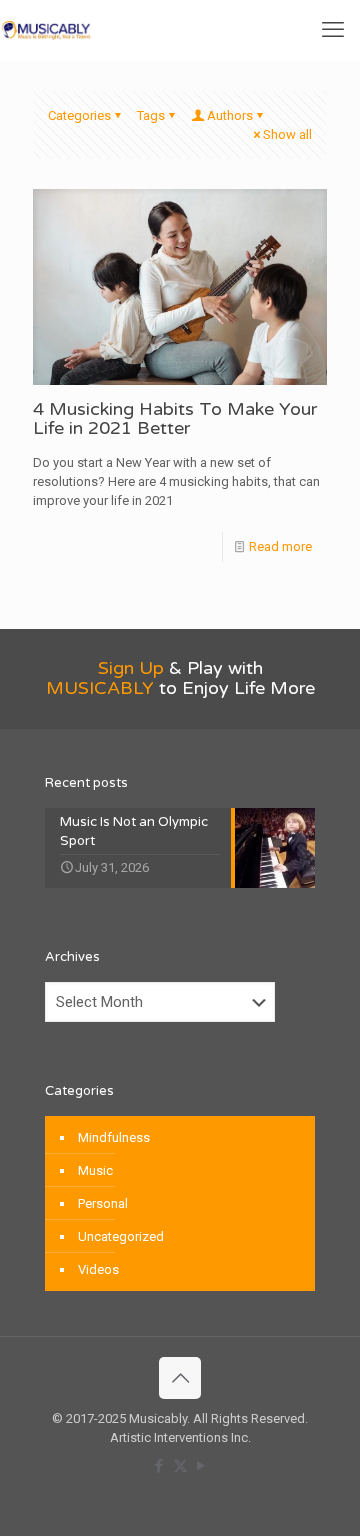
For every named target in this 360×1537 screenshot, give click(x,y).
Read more (280, 546)
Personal (103, 1203)
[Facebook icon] (159, 1466)
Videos (98, 1269)
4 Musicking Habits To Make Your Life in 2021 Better (175, 418)
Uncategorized (121, 1236)
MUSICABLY (100, 688)
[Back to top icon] (180, 1378)
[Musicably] (46, 30)
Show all (287, 134)
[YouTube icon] (201, 1466)
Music (95, 1170)
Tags (151, 115)
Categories (79, 115)
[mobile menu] (333, 30)
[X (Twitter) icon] (180, 1466)
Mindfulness (114, 1137)
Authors (230, 115)
